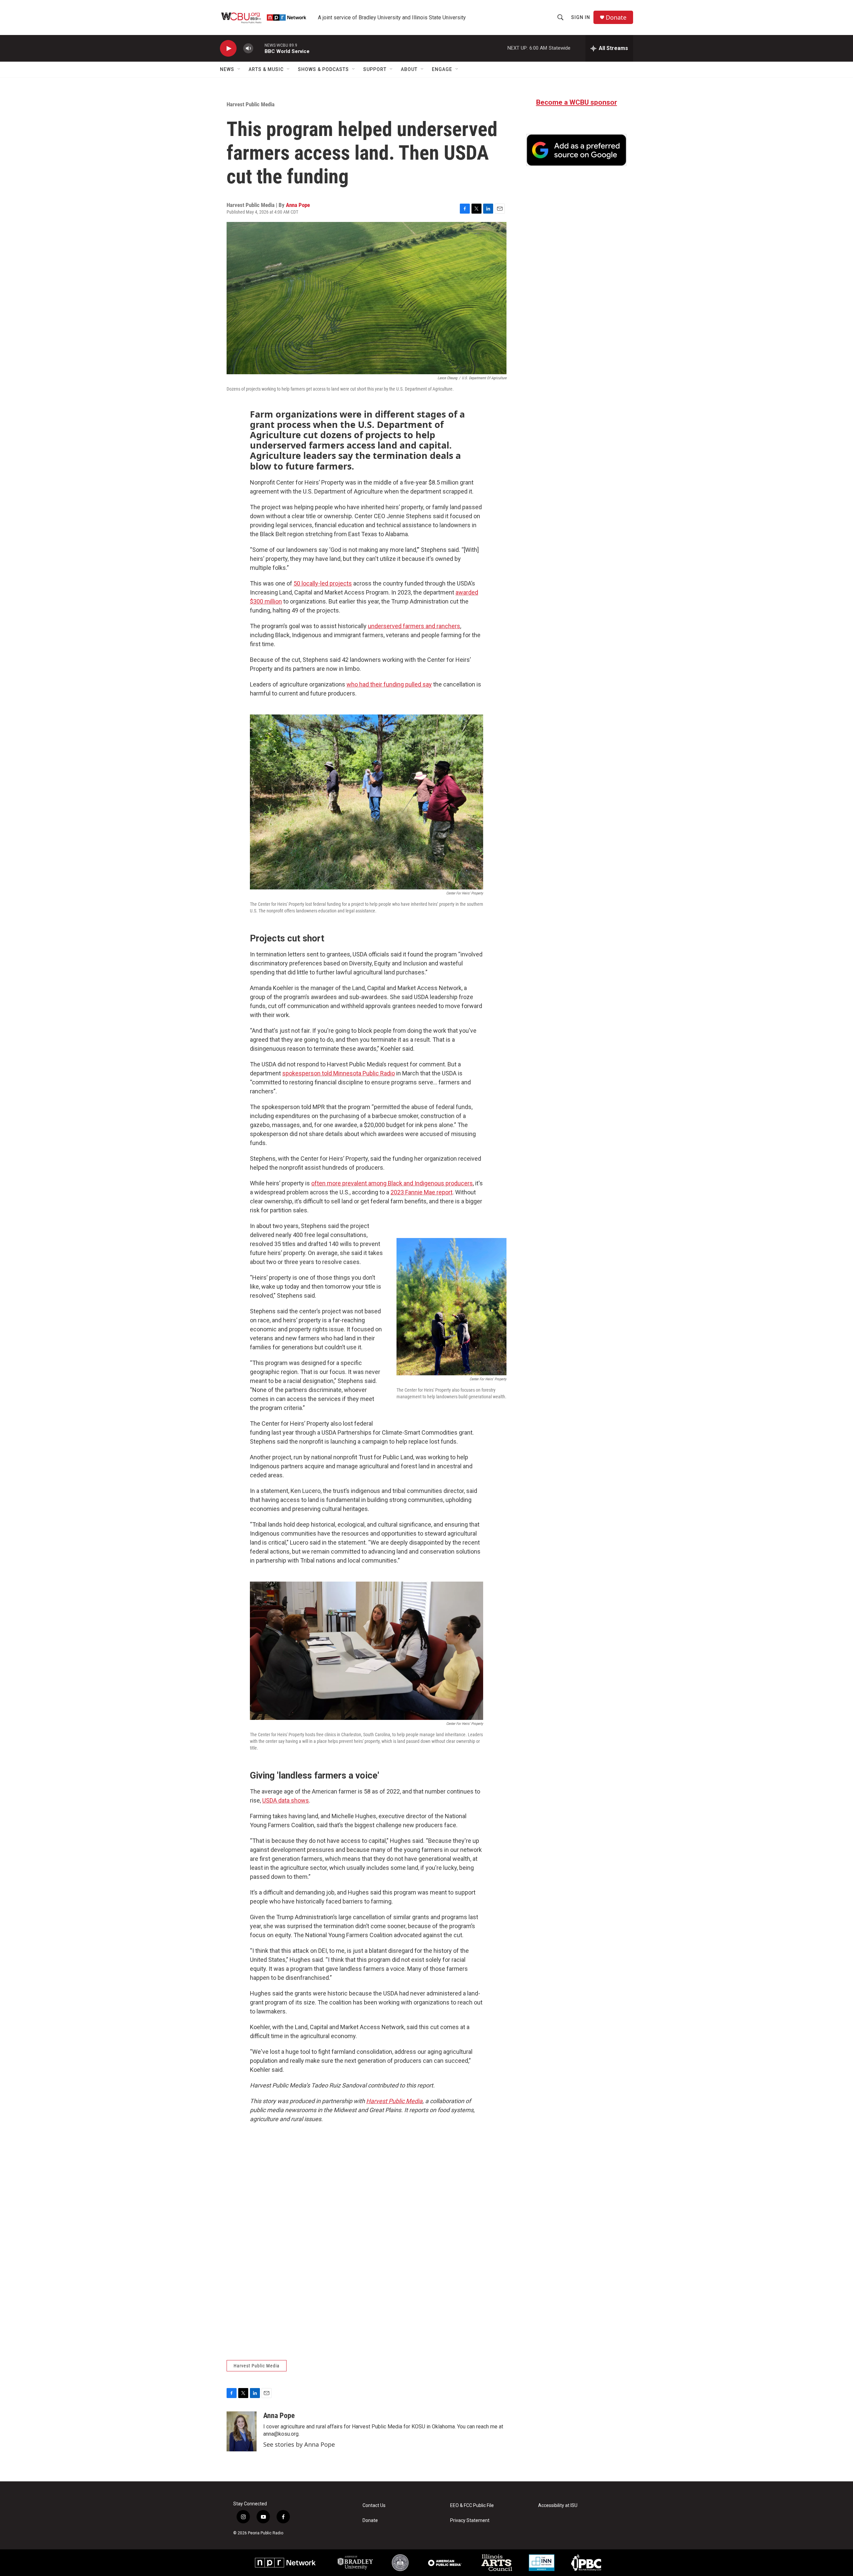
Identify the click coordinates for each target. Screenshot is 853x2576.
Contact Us (374, 2506)
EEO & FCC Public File (472, 2506)
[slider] (259, 48)
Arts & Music (266, 69)
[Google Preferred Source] (576, 150)
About (409, 69)
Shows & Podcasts (323, 69)
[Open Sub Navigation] (239, 69)
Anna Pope (298, 205)
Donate (616, 17)
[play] (228, 48)
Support (375, 69)
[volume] (248, 48)
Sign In (581, 17)
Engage (442, 69)
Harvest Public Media (251, 104)
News (227, 69)
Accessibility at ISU (558, 2506)
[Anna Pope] (242, 2431)
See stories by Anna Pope (299, 2444)
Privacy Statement (470, 2521)
